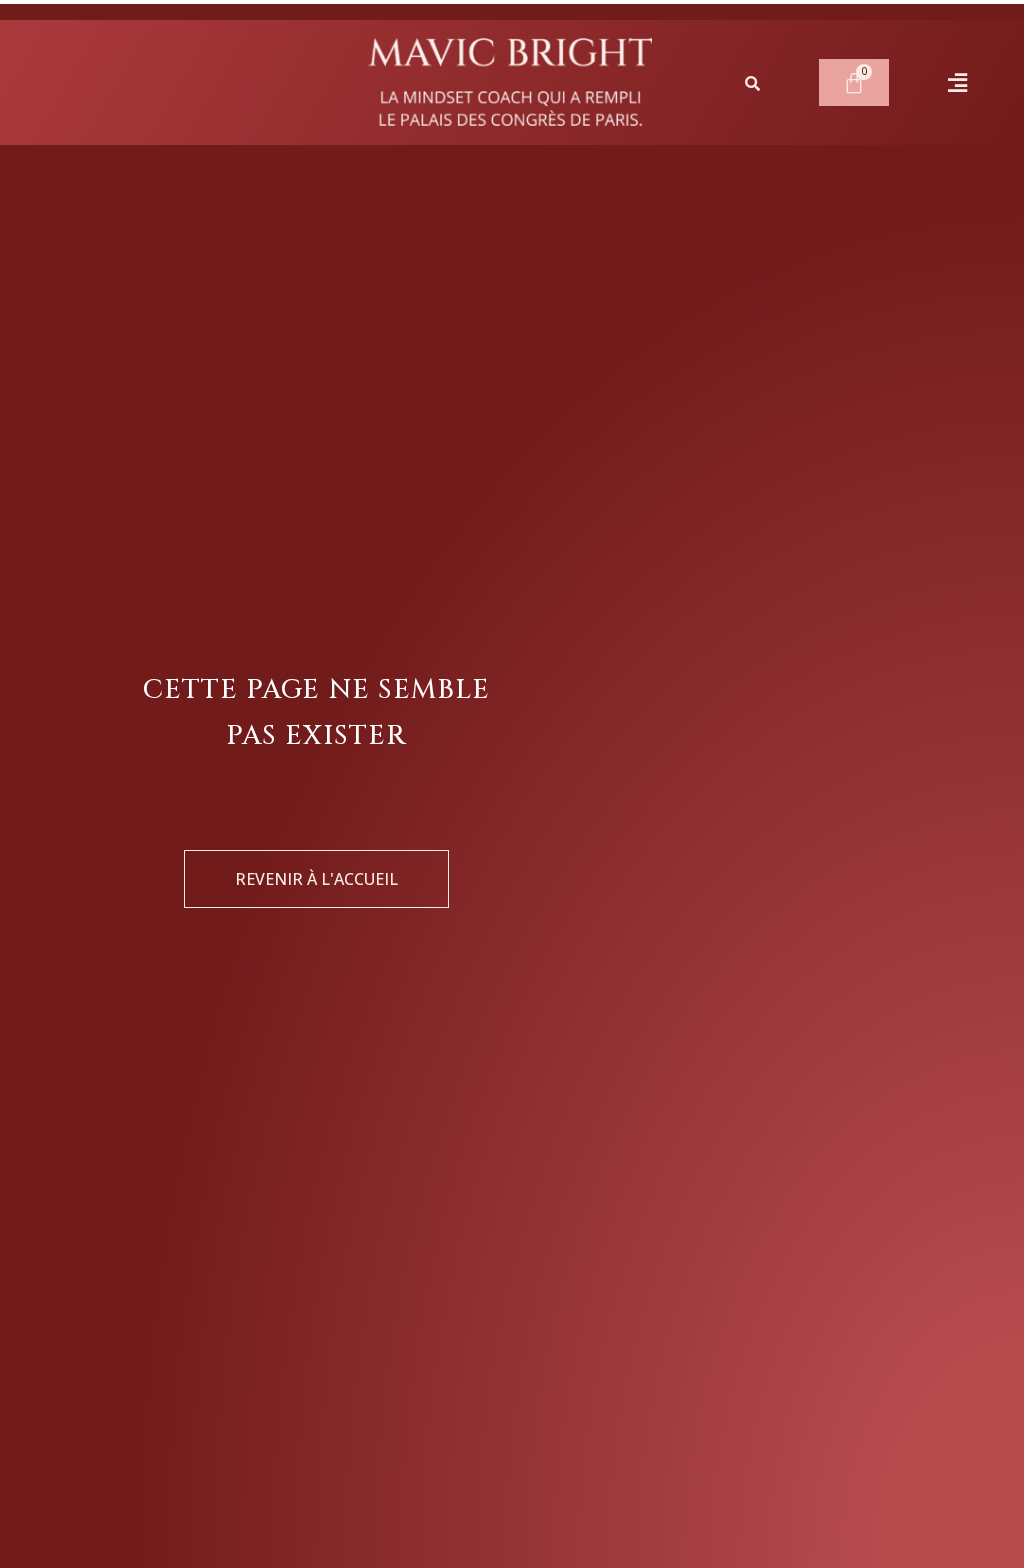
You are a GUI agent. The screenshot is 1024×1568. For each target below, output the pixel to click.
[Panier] (854, 82)
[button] (958, 83)
